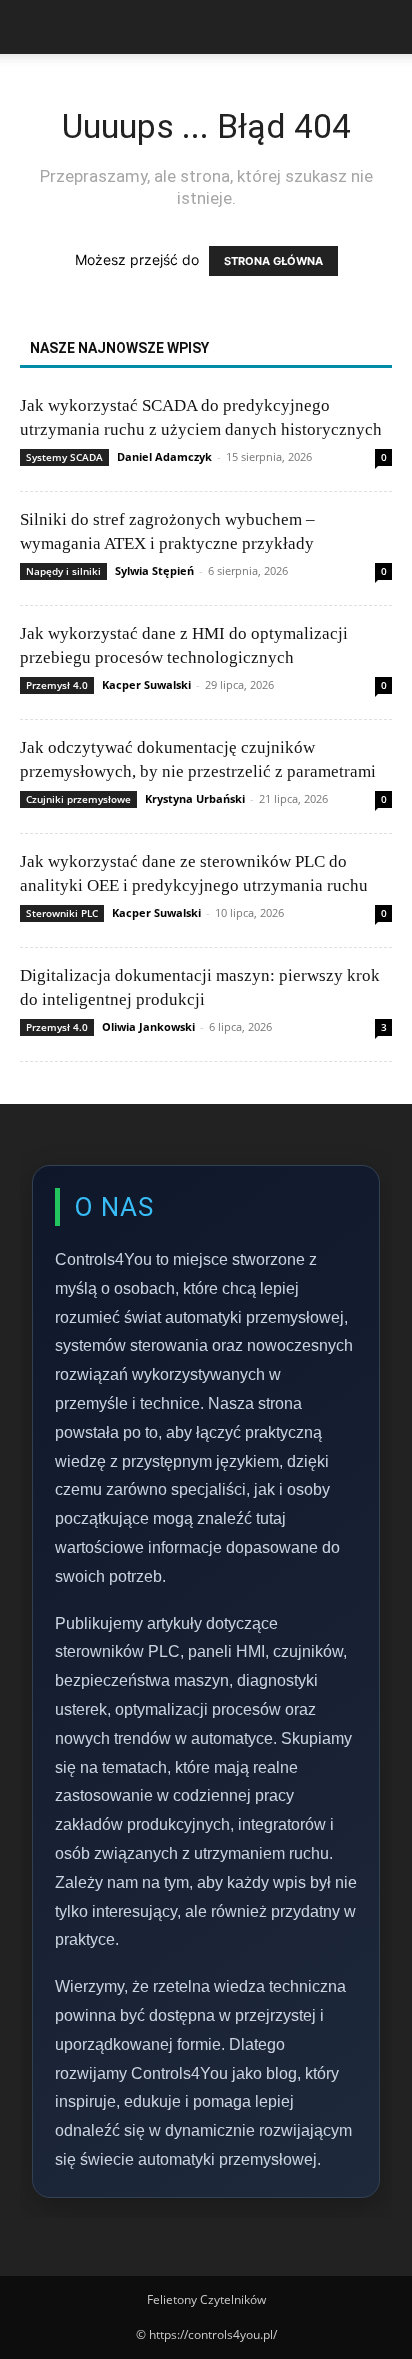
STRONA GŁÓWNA (273, 261)
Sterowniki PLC (62, 913)
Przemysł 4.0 (57, 685)
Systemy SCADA (64, 457)
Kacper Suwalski (146, 684)
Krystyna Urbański (195, 798)
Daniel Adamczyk (164, 456)
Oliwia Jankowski (148, 1026)
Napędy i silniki (63, 571)
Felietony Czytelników (206, 2299)
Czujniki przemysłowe (78, 799)
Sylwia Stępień (154, 570)
